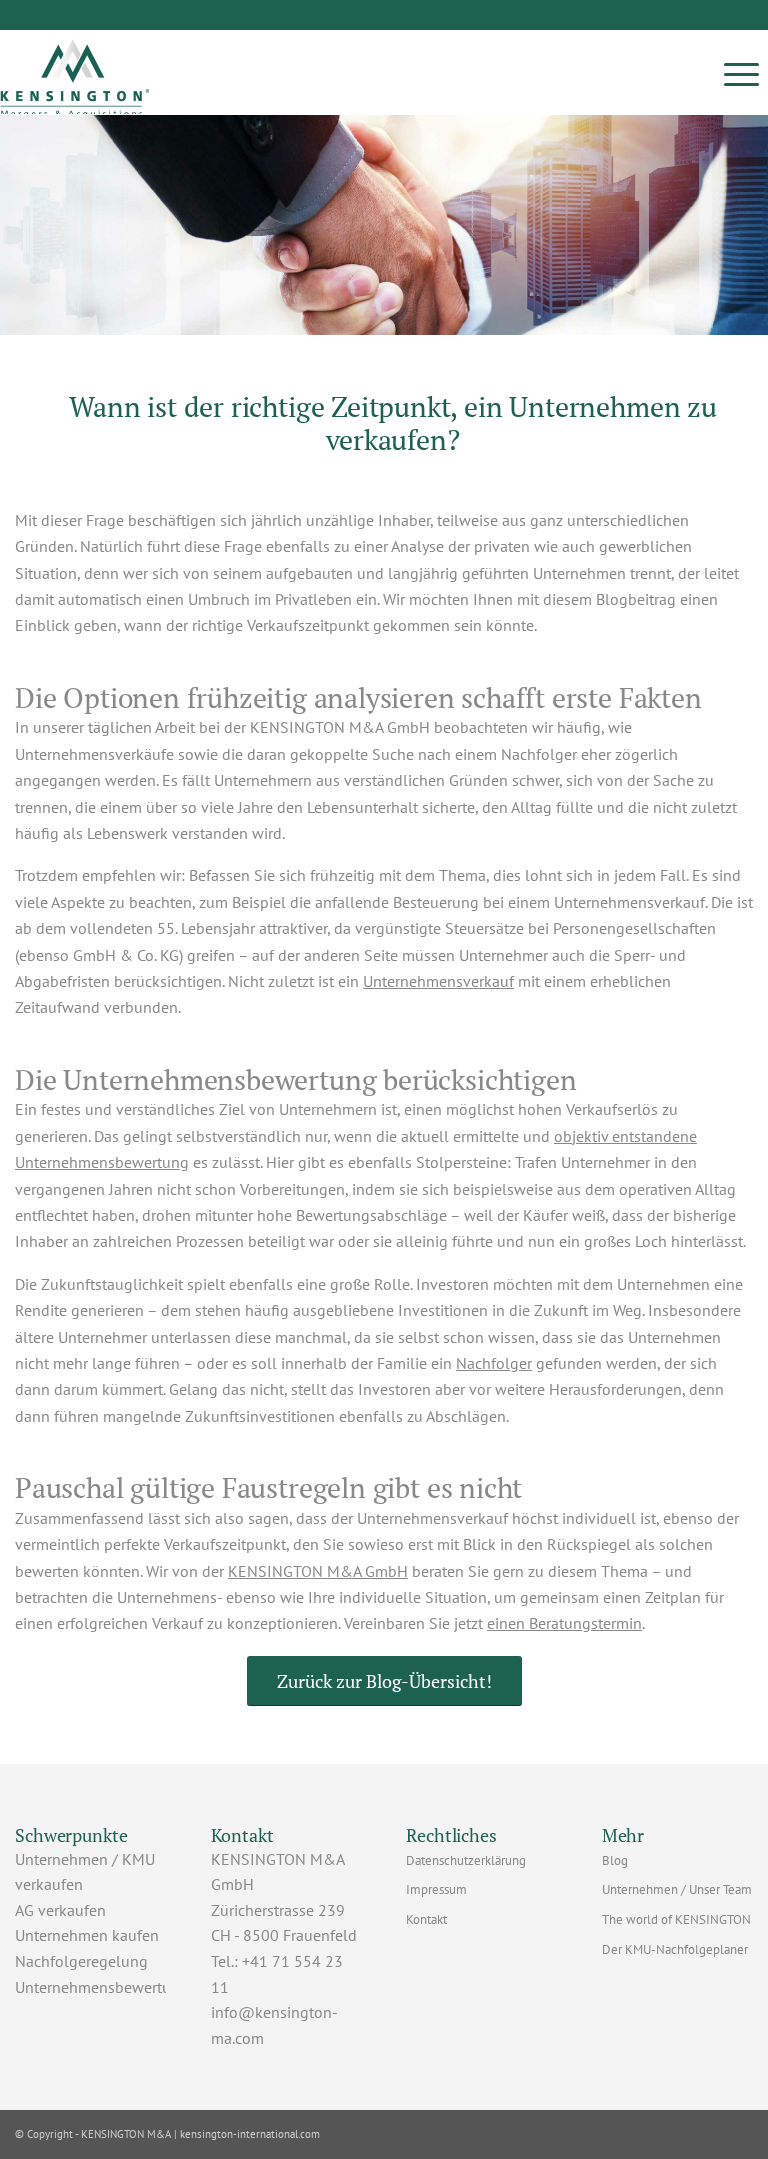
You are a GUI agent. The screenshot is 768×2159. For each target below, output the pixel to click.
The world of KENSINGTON (676, 1919)
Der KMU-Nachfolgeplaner (675, 1949)
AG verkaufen (60, 1910)
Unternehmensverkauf (438, 981)
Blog (615, 1860)
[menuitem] (741, 72)
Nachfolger (494, 1363)
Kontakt (426, 1919)
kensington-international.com (250, 2134)
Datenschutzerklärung (466, 1860)
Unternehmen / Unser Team (677, 1889)
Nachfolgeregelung (81, 1961)
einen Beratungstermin (564, 1623)
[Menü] (741, 72)
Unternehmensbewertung (102, 1987)
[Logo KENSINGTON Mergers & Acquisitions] (75, 72)
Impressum (436, 1889)
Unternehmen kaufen (87, 1935)
